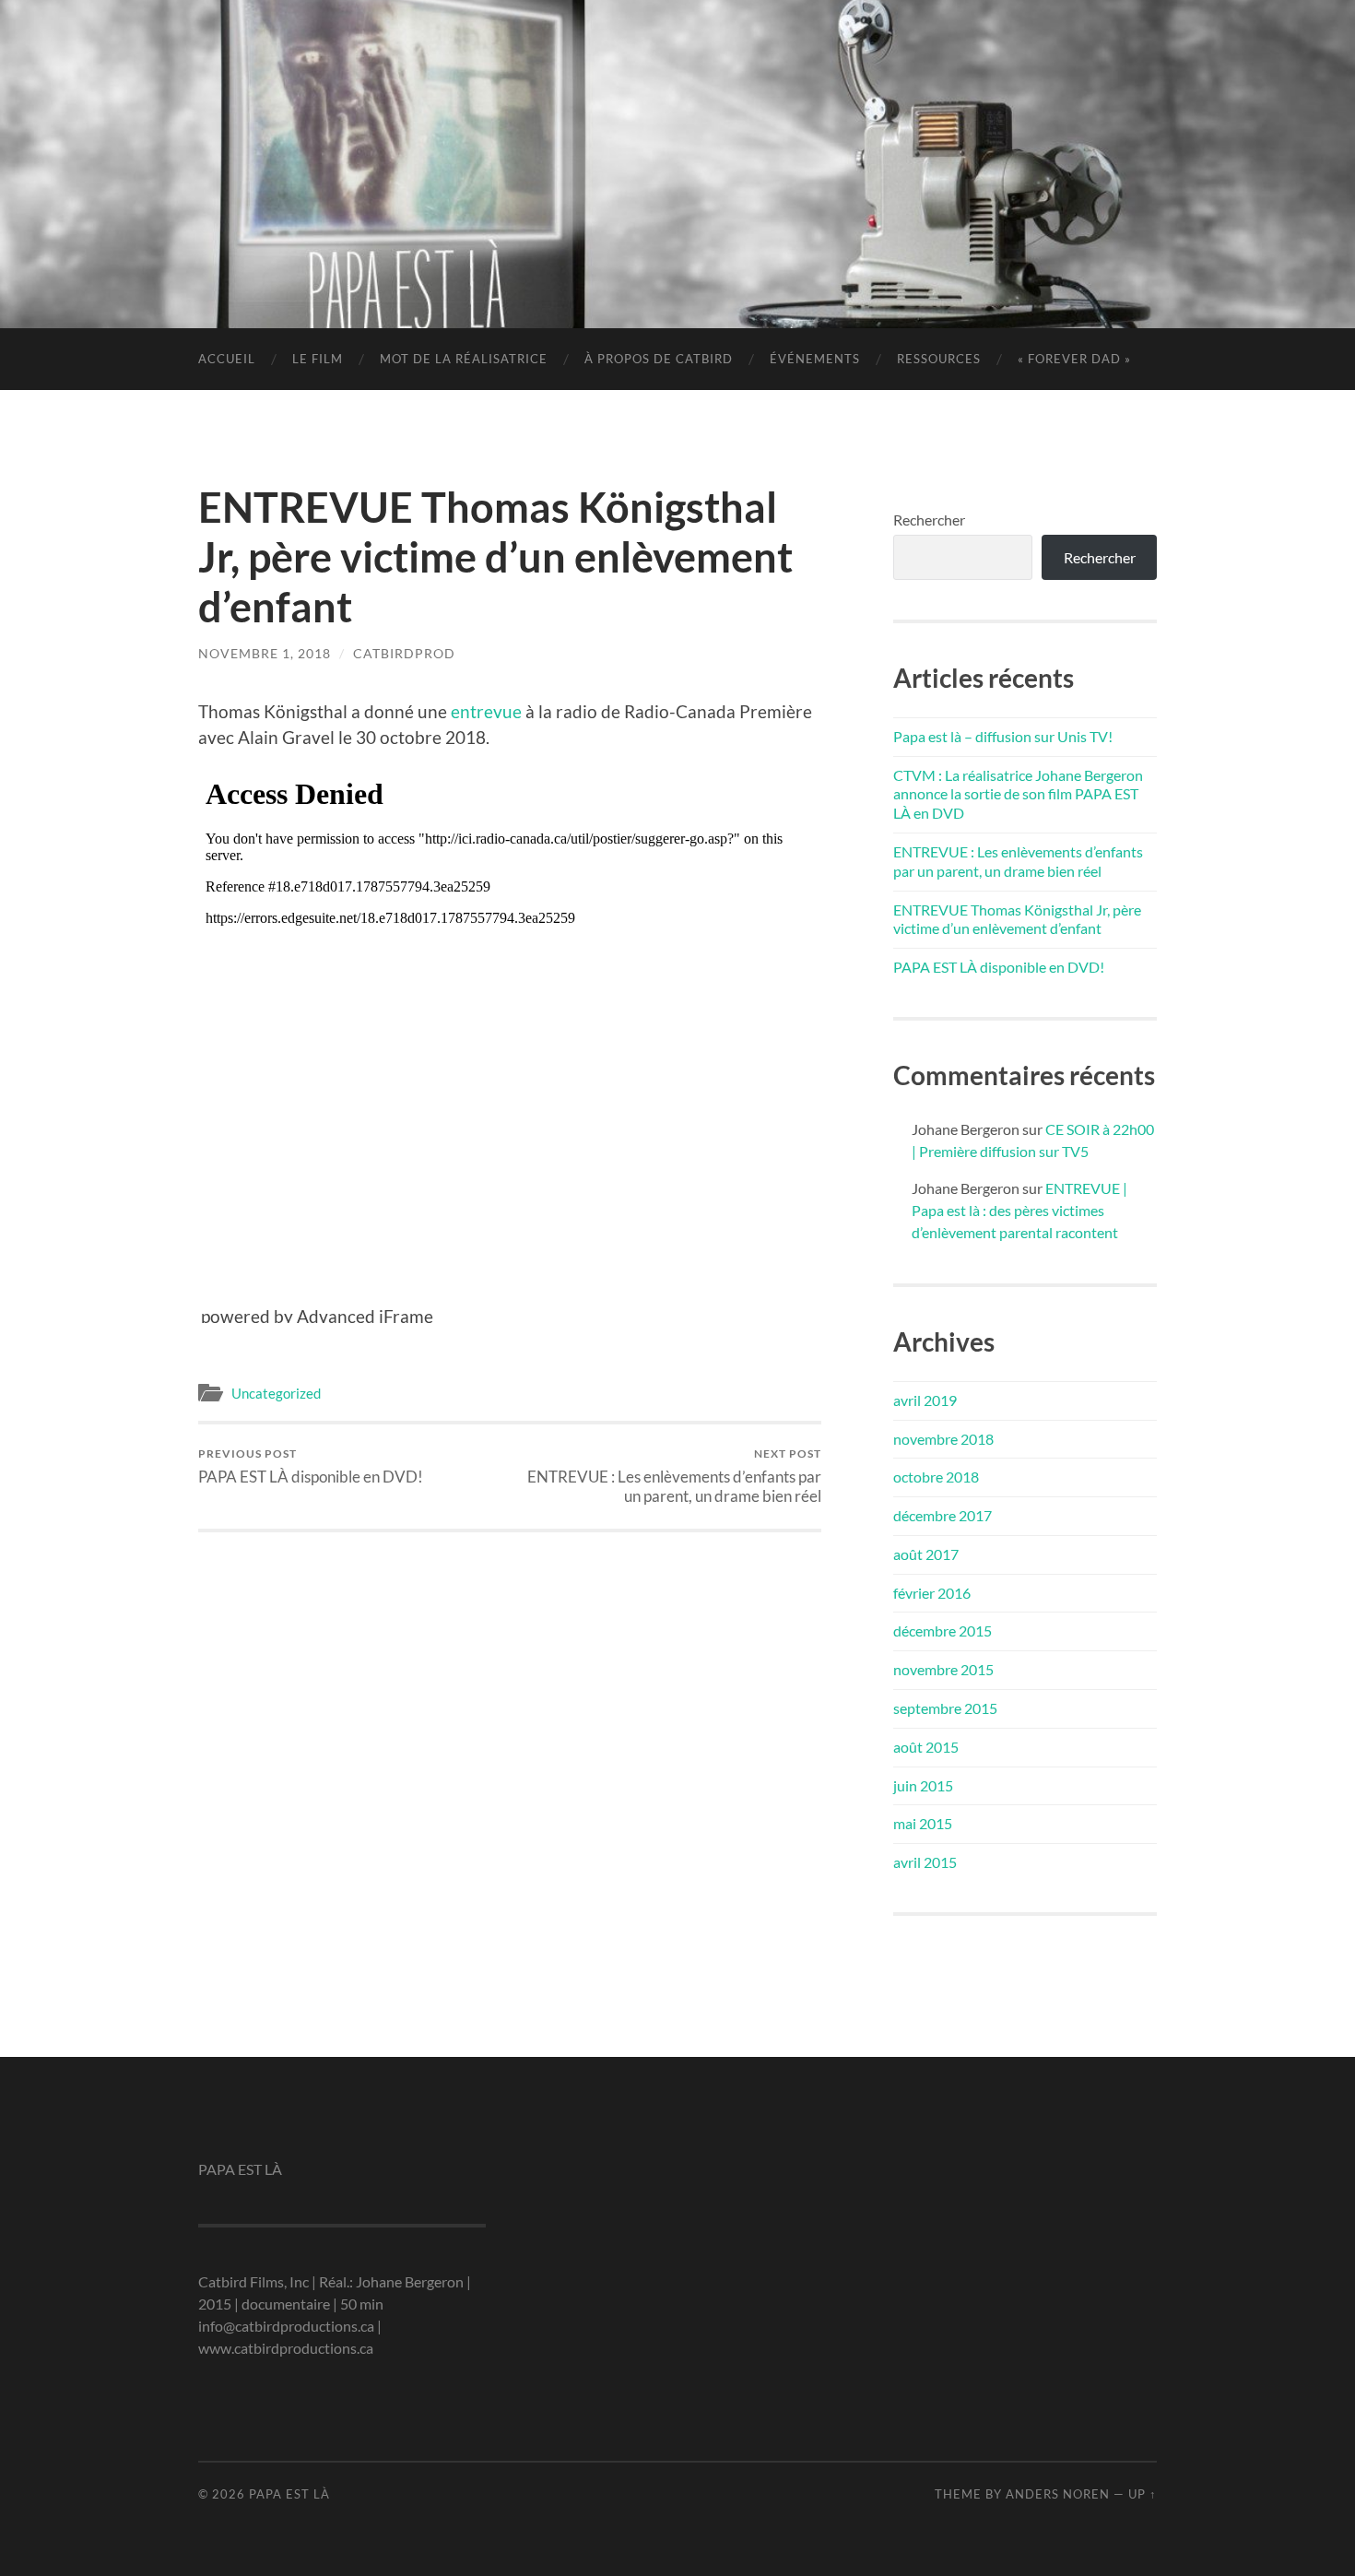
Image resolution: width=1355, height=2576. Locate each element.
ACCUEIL (227, 359)
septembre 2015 (945, 1708)
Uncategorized (276, 1393)
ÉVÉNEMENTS (815, 359)
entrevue (486, 711)
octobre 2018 (936, 1477)
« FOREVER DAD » (1074, 359)
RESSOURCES (939, 359)
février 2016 (932, 1593)
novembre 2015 (943, 1669)
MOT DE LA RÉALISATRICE (464, 359)
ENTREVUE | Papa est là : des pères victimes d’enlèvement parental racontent (1019, 1210)
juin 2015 (923, 1785)
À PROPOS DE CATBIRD (659, 359)
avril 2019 (925, 1400)
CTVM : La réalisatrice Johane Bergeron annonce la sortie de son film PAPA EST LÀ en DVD (1018, 794)
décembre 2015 (943, 1631)
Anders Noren (1058, 2494)
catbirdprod (404, 653)
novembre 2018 (943, 1439)
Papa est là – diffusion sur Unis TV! (1003, 736)
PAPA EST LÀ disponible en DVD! (311, 1466)
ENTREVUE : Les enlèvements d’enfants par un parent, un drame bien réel (674, 1476)
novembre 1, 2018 (265, 653)
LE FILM (318, 359)
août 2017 (926, 1554)
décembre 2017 (943, 1515)
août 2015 (926, 1747)
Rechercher (929, 520)
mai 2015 (923, 1823)
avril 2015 (925, 1862)
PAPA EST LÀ (677, 134)
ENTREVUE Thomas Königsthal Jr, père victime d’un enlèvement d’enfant (1017, 919)
